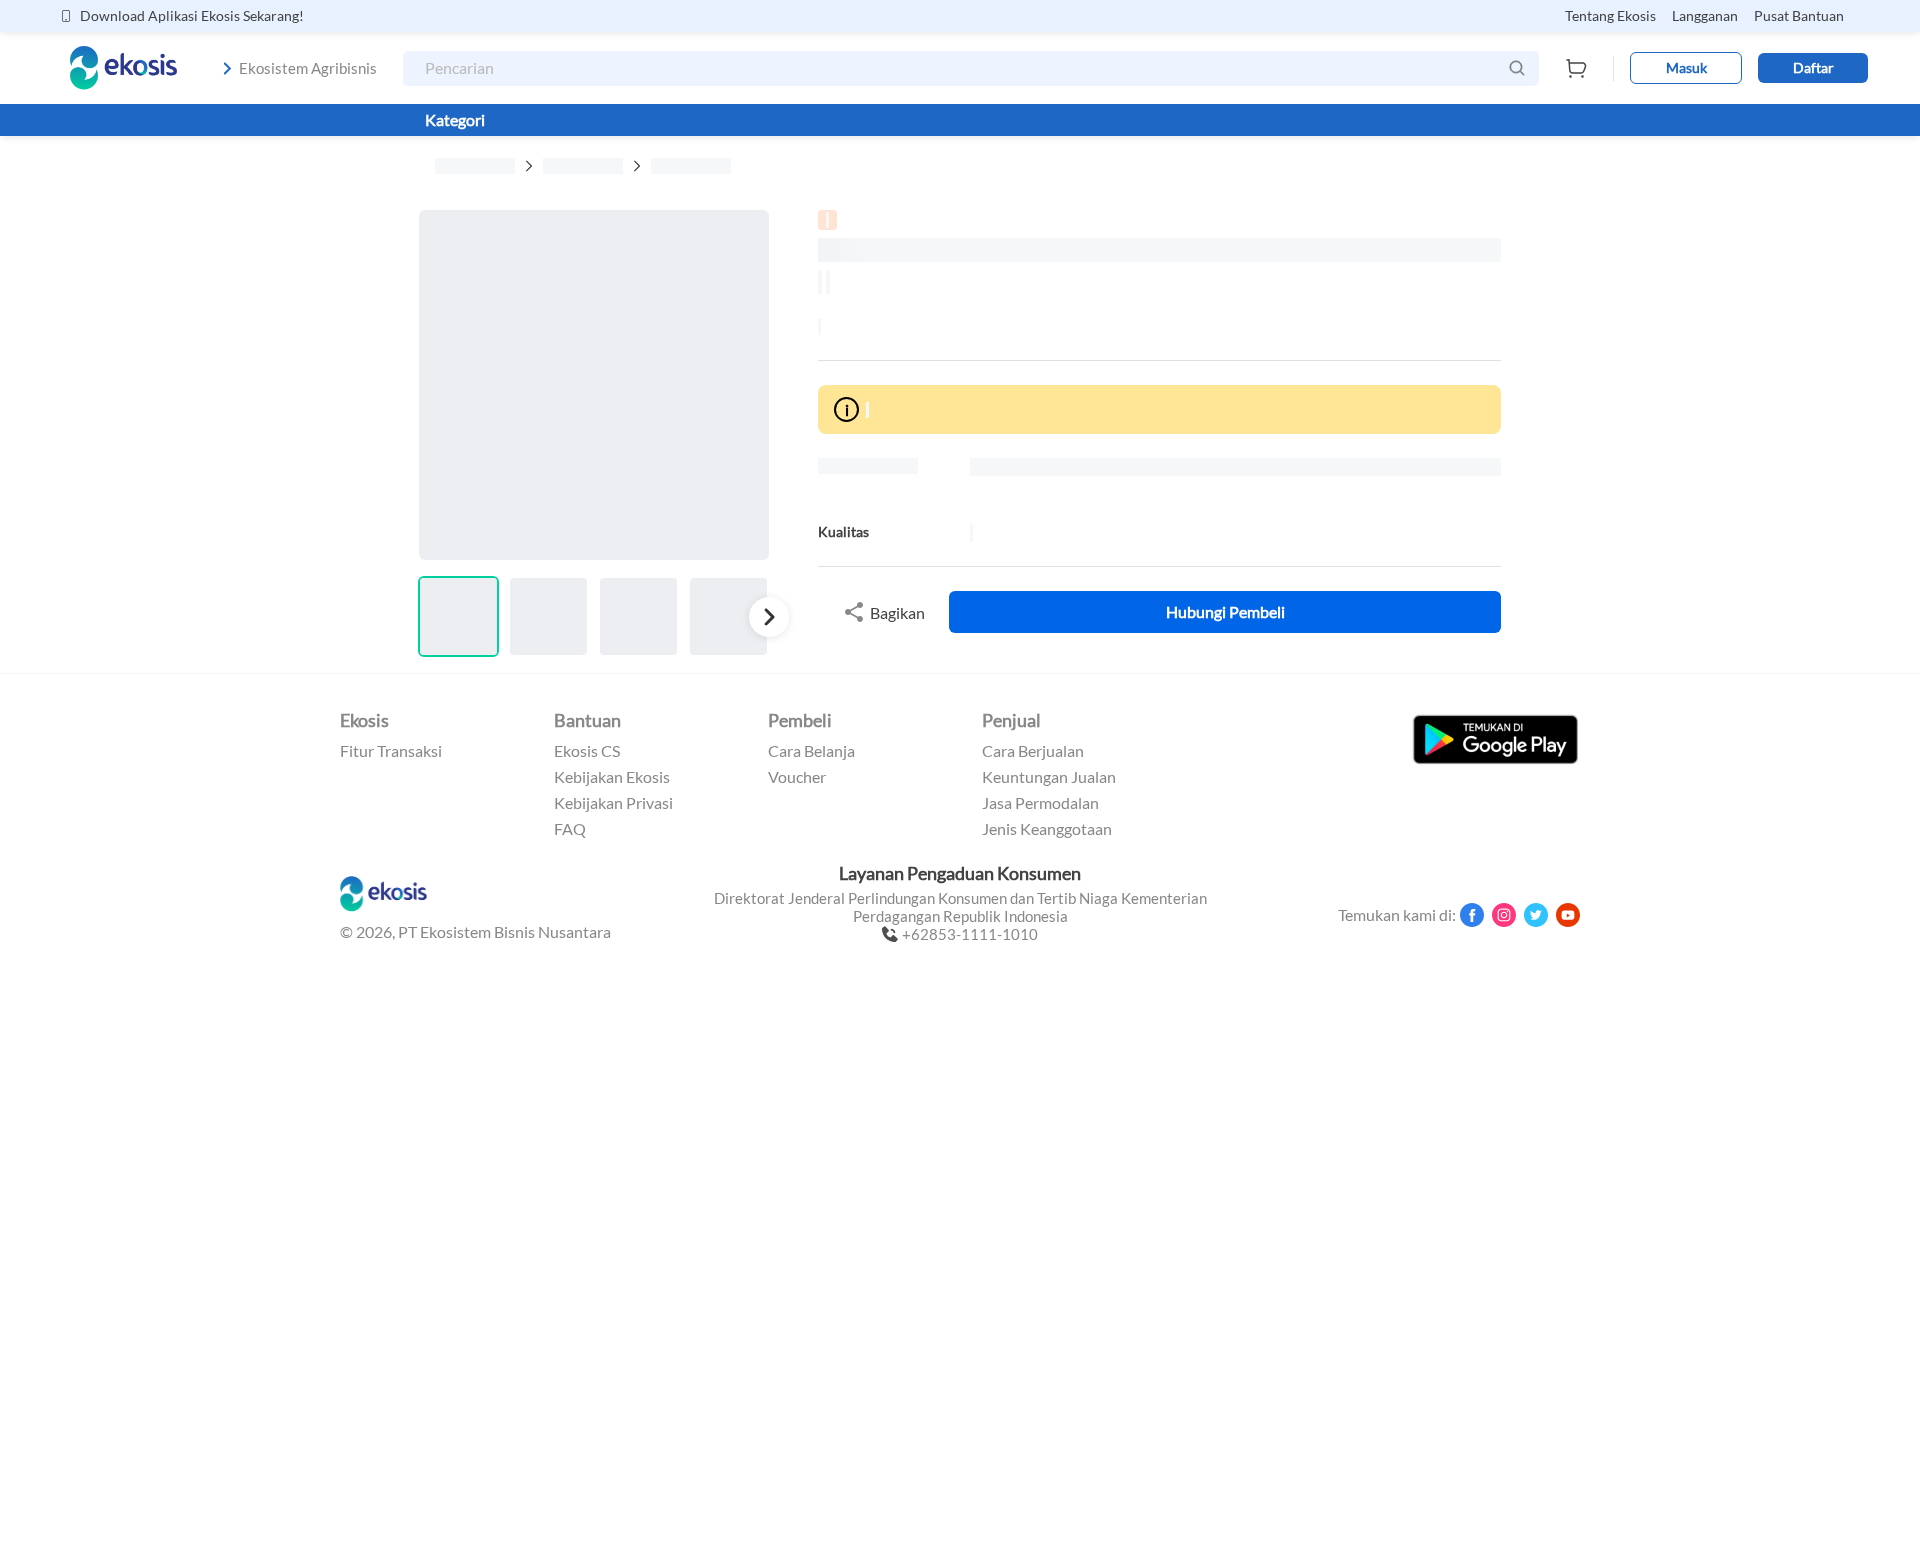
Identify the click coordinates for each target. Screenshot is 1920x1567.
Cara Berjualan (1033, 751)
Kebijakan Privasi (613, 803)
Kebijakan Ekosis (612, 777)
